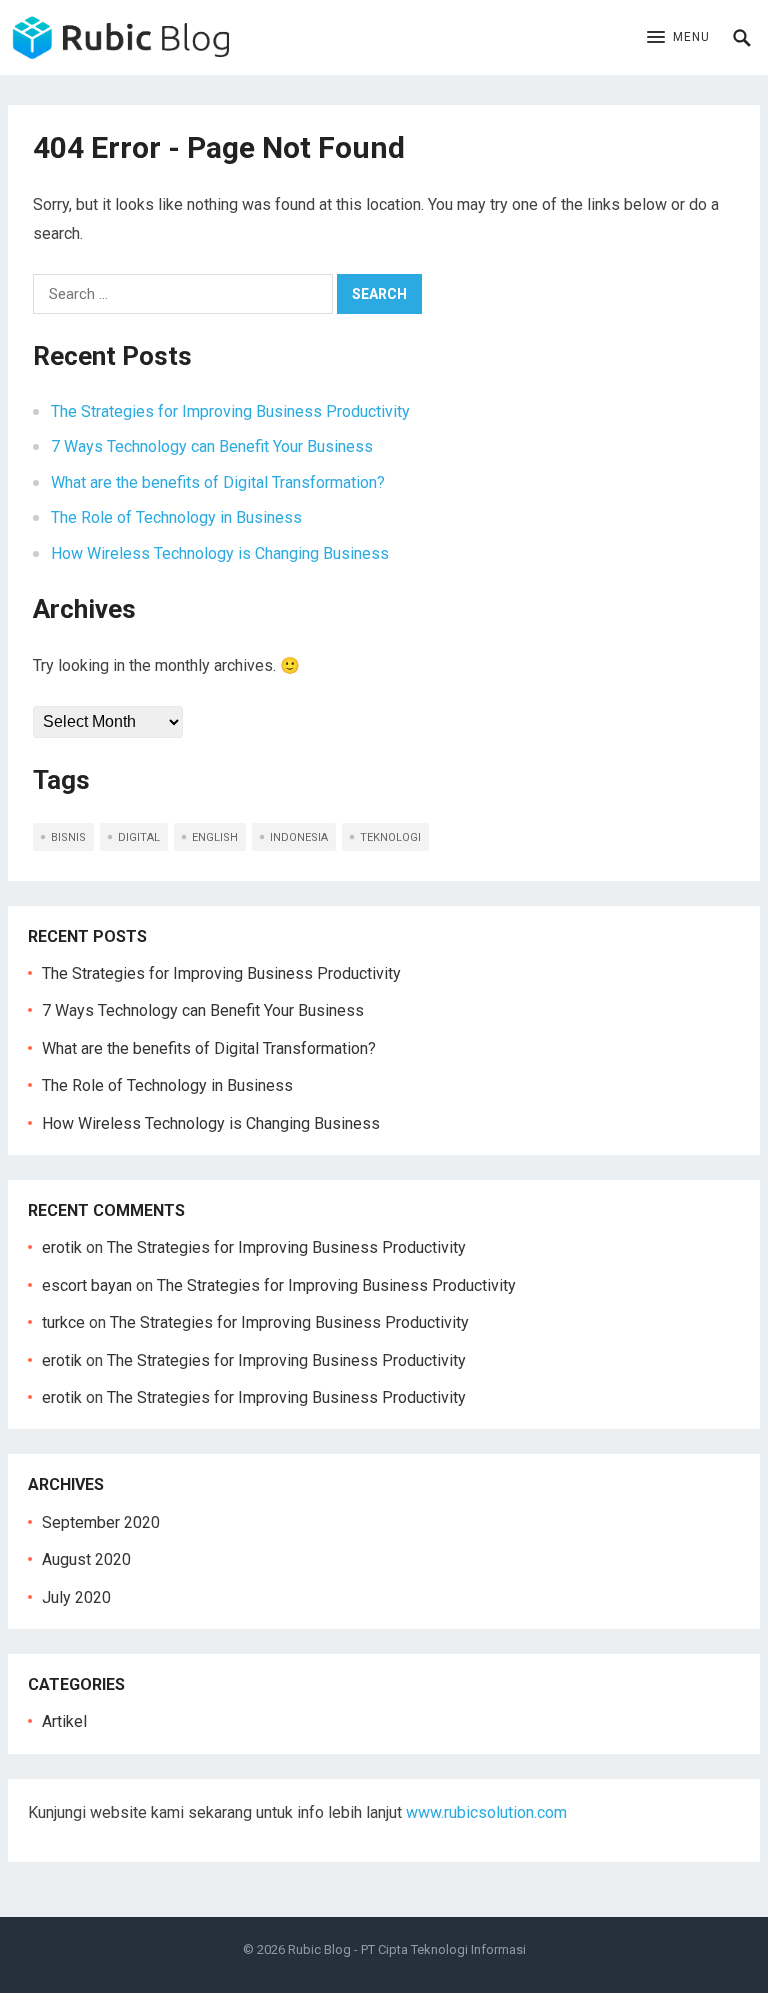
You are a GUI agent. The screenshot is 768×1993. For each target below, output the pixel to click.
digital (139, 837)
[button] (678, 38)
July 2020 (76, 1597)
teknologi (390, 837)
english (215, 837)
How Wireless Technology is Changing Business (220, 553)
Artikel (64, 1721)
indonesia (299, 837)
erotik (62, 1247)
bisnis (68, 837)
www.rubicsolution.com (486, 1812)
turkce (63, 1322)
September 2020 (101, 1522)
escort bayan (87, 1285)
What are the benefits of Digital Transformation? (218, 482)
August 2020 (86, 1559)
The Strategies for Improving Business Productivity (230, 411)
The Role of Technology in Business (176, 517)
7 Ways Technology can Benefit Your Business (212, 446)
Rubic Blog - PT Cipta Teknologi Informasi (407, 1949)
